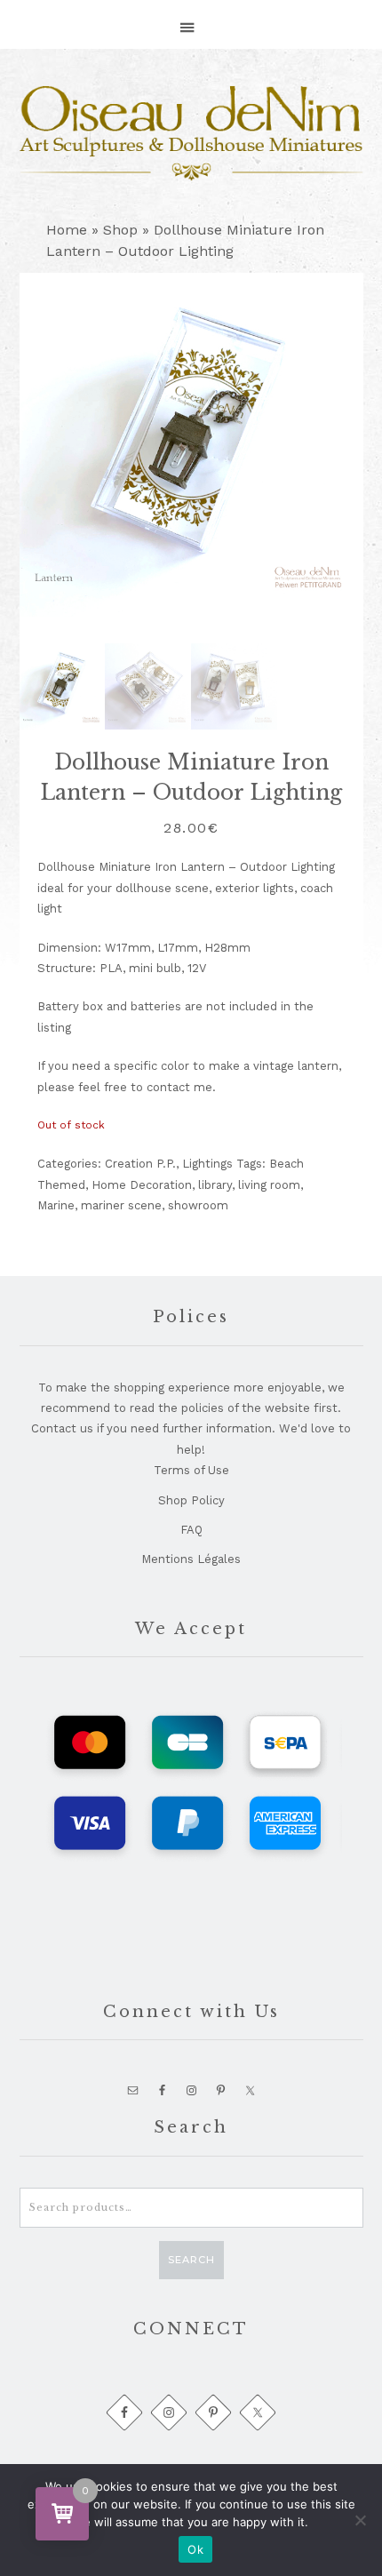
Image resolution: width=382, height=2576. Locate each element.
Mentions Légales (191, 1559)
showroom (198, 1205)
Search (191, 2260)
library (215, 1185)
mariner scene (121, 1205)
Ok (195, 2549)
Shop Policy (191, 1500)
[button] (191, 19)
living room (269, 1185)
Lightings (207, 1164)
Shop (120, 230)
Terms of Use (191, 1470)
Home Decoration (142, 1185)
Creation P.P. (140, 1164)
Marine (56, 1205)
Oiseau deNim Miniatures (191, 133)
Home (67, 230)
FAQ (191, 1530)
